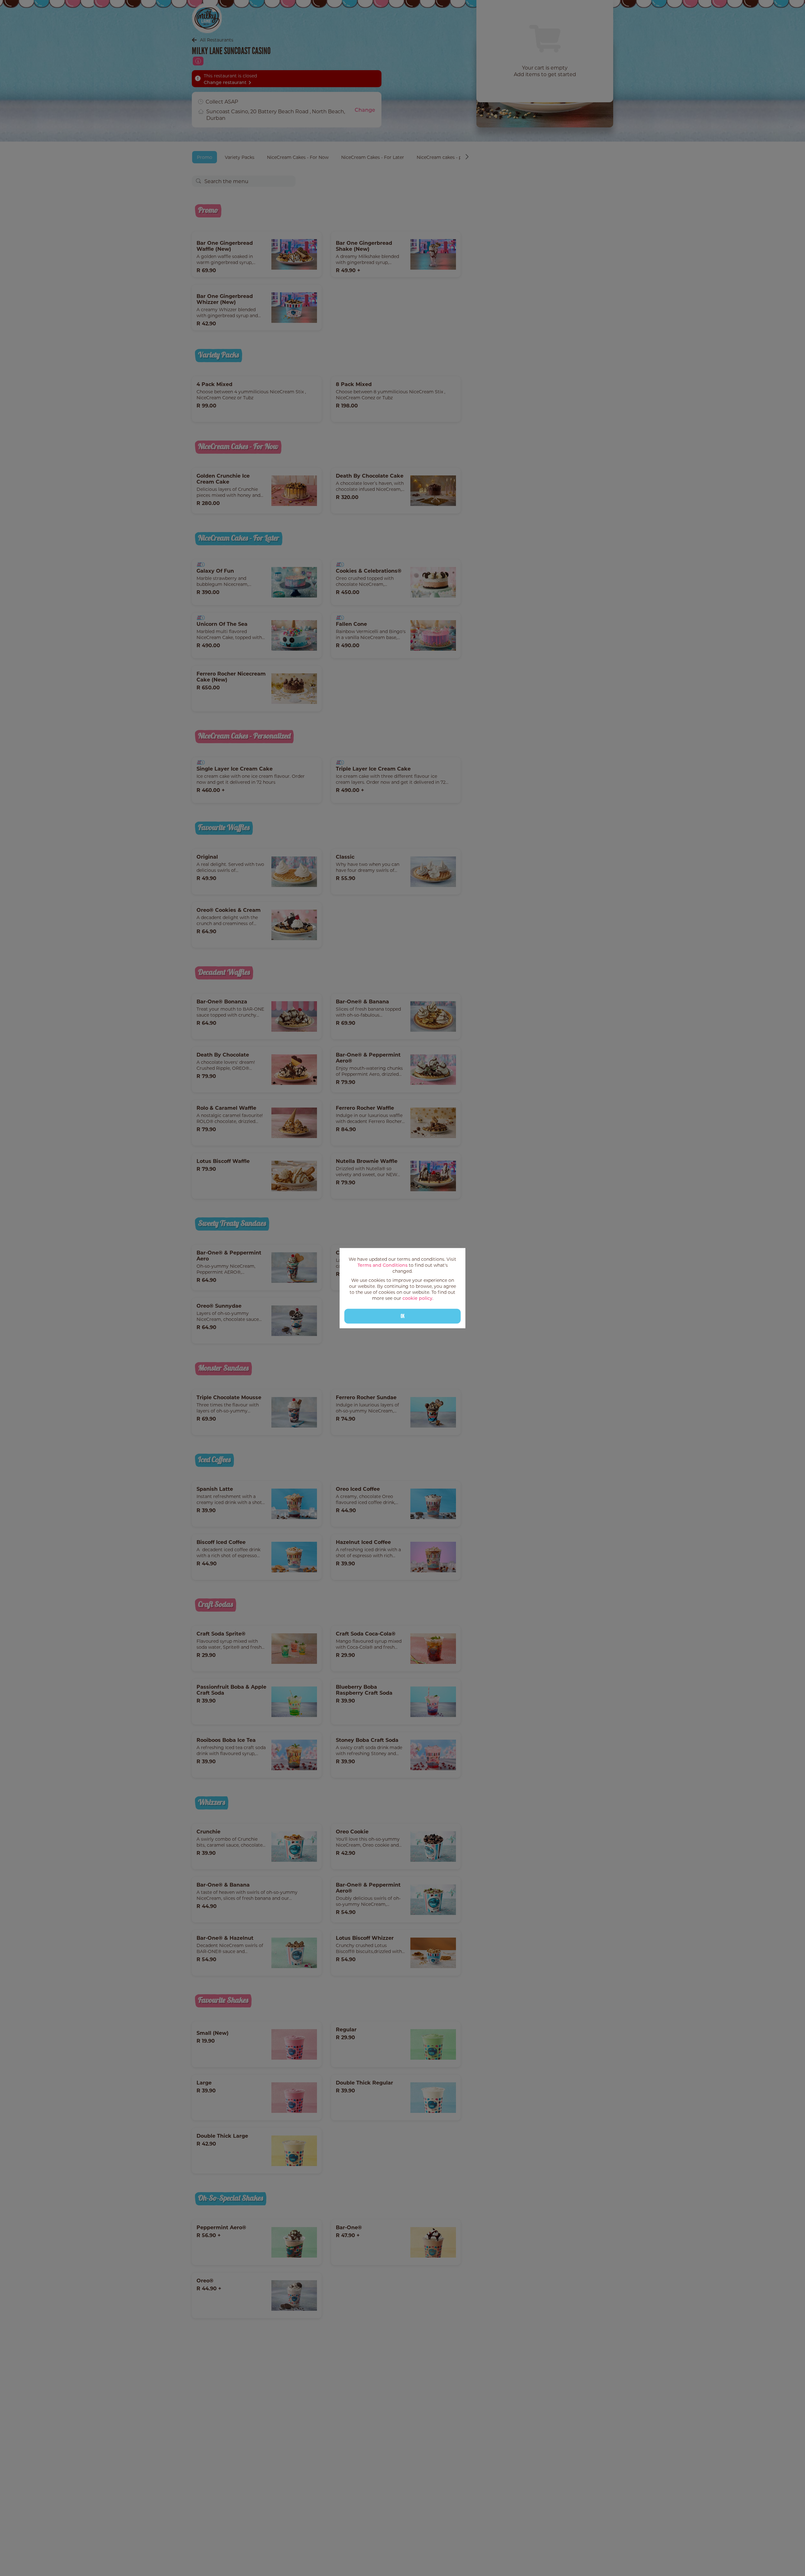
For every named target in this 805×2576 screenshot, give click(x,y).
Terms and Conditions (383, 1265)
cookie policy (417, 1298)
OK (403, 1316)
